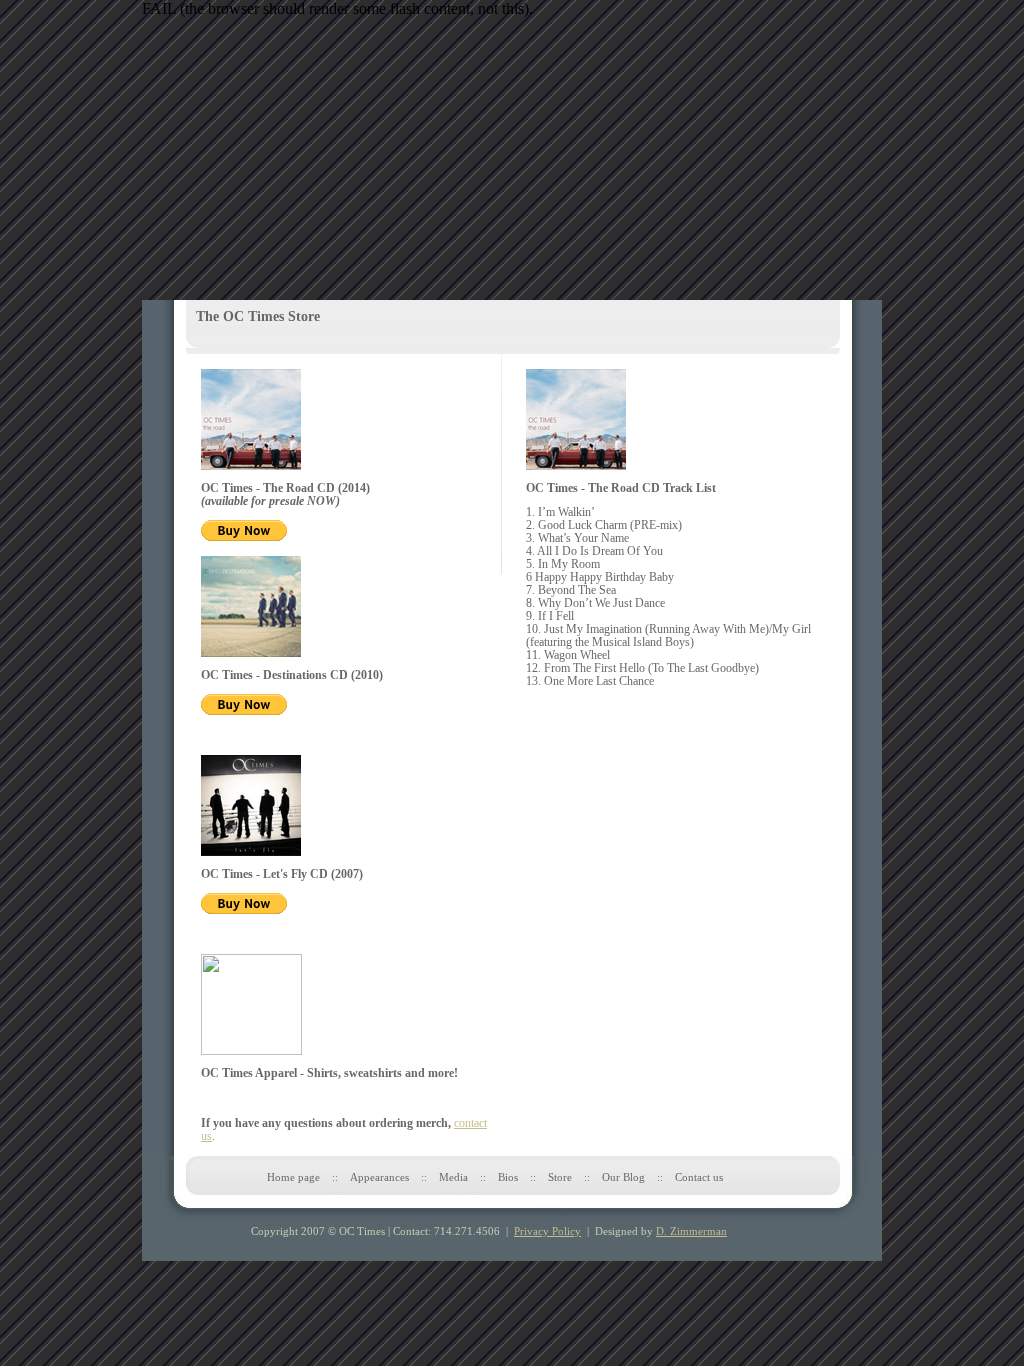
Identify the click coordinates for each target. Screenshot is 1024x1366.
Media (453, 1177)
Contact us (699, 1177)
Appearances (379, 1177)
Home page (293, 1177)
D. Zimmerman (691, 1231)
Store (560, 1177)
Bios (508, 1177)
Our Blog (623, 1177)
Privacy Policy (547, 1231)
